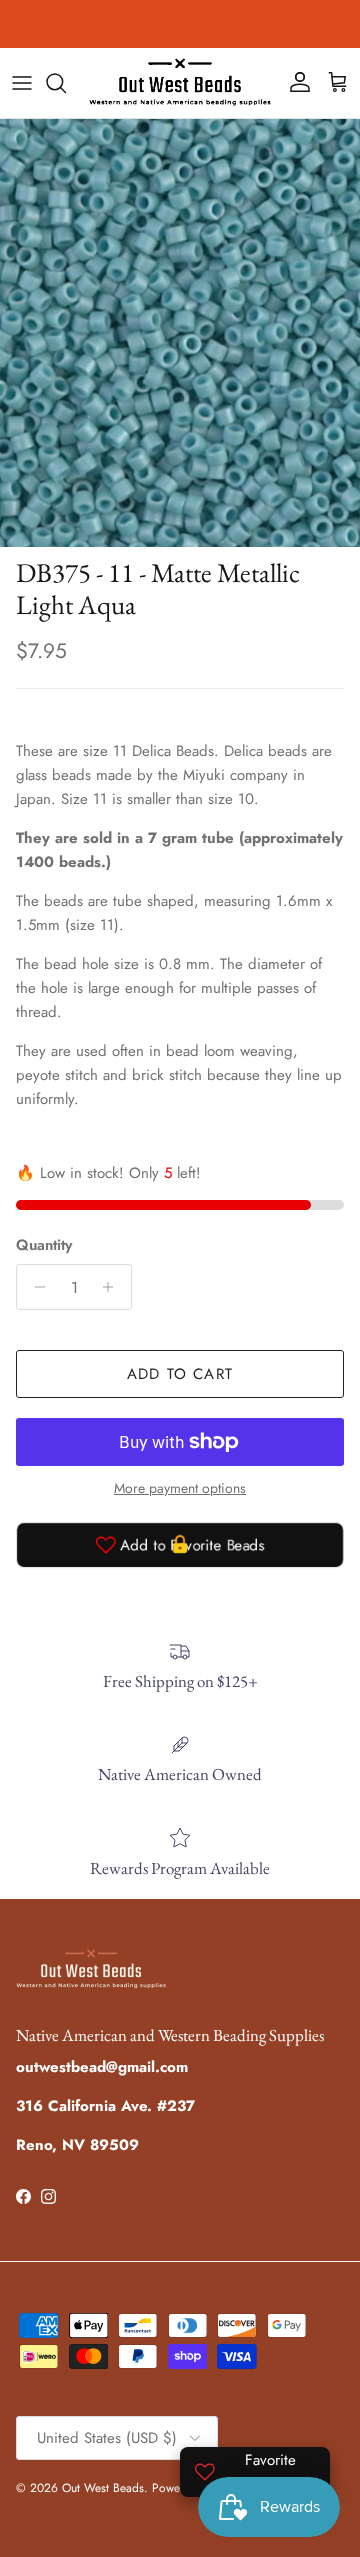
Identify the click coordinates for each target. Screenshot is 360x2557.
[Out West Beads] (180, 83)
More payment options (180, 1488)
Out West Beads (103, 2488)
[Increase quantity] (113, 1287)
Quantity (44, 1245)
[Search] (66, 83)
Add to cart (180, 1374)
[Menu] (22, 83)
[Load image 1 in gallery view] (180, 333)
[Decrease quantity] (34, 1287)
